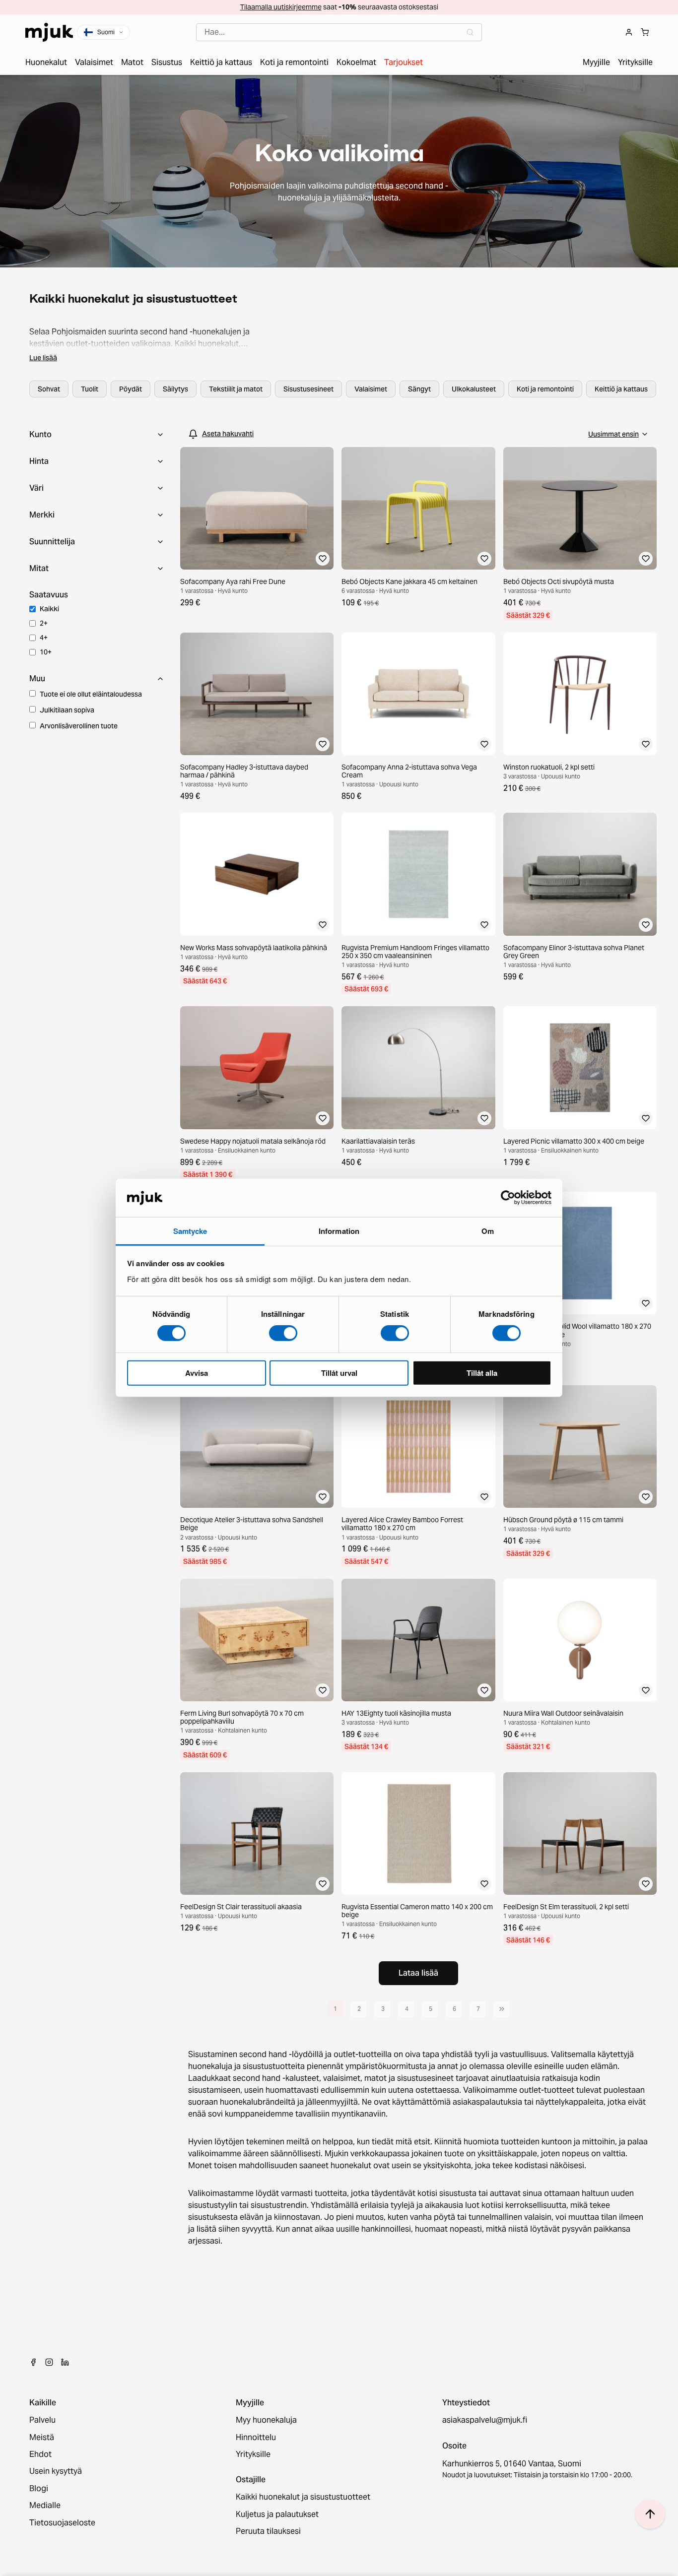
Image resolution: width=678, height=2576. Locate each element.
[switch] (283, 1333)
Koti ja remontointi (545, 389)
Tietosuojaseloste (62, 2523)
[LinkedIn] (65, 2362)
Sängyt (419, 389)
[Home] (49, 32)
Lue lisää (43, 358)
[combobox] (339, 32)
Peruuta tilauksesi (268, 2531)
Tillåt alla (482, 1372)
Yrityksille (253, 2454)
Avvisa (197, 1372)
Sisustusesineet (308, 389)
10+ (46, 652)
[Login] (629, 32)
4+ (44, 638)
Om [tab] (488, 1231)
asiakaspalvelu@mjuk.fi (485, 2420)
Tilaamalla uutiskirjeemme (281, 7)
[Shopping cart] (645, 32)
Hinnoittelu (256, 2438)
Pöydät (131, 389)
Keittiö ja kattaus (621, 389)
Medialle (45, 2506)
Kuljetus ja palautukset (277, 2514)
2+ (44, 623)
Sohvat (49, 389)
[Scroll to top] (650, 2514)
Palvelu (42, 2420)
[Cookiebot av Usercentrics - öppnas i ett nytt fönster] (508, 1198)
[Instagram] (49, 2362)
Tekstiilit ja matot (236, 389)
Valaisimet (371, 389)
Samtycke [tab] (190, 1231)
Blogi (39, 2489)
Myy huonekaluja (266, 2420)
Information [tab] (339, 1231)
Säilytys (175, 389)
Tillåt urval (339, 1372)
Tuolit (90, 389)
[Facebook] (33, 2362)
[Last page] (502, 2009)
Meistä (42, 2438)
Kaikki (49, 609)
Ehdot (40, 2454)
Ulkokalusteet (474, 389)
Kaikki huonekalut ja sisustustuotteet (303, 2497)
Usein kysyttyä (56, 2471)
